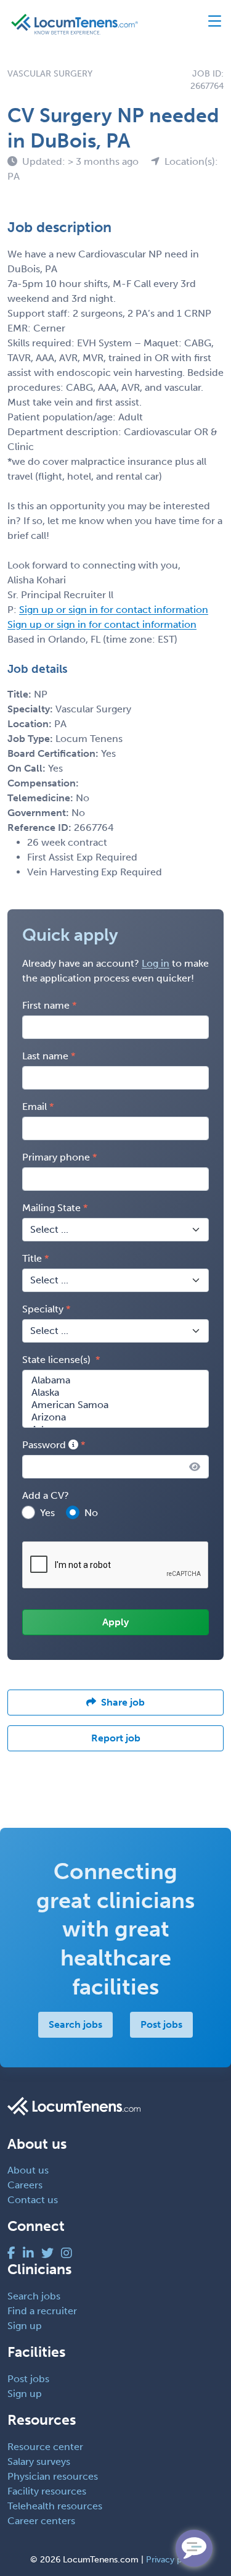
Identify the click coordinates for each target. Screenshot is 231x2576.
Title (32, 1258)
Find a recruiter (42, 2311)
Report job (116, 1738)
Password (45, 1445)
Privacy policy (173, 2560)
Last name (45, 1056)
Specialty (43, 1309)
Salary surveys (39, 2461)
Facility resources (47, 2491)
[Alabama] (115, 1380)
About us (28, 2170)
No (91, 1513)
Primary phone (56, 1157)
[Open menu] (209, 24)
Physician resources (53, 2476)
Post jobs (161, 2024)
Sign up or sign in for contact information (114, 610)
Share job (123, 1702)
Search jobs (75, 2024)
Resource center (45, 2447)
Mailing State (51, 1208)
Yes (47, 1513)
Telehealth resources (55, 2506)
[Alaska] (115, 1393)
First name (46, 1005)
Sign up (25, 2326)
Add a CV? (46, 1495)
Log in (156, 963)
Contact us (33, 2200)
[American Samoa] (115, 1405)
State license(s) (58, 1360)
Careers (25, 2185)
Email (34, 1107)
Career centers (41, 2521)
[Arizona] (115, 1417)
